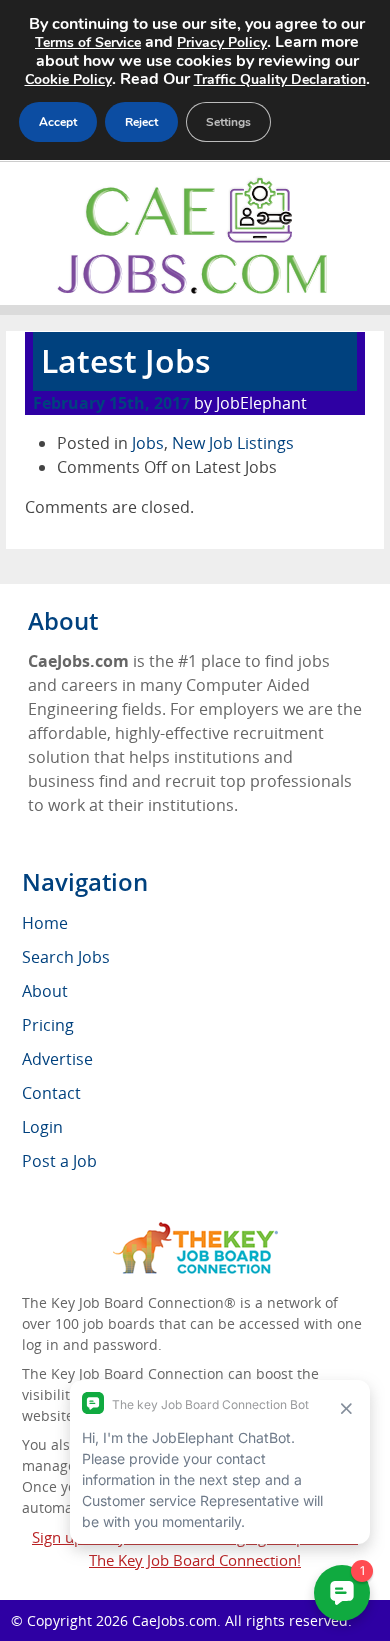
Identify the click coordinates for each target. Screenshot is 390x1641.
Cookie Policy (68, 79)
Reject (141, 122)
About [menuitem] (45, 991)
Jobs (148, 443)
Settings (228, 122)
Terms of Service (88, 42)
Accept (58, 122)
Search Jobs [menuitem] (66, 957)
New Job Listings (233, 443)
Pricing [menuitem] (48, 1025)
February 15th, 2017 (111, 403)
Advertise (57, 1059)
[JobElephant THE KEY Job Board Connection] (195, 1231)
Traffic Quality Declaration (280, 79)
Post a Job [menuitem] (59, 1161)
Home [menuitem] (45, 923)
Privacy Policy (222, 42)
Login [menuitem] (42, 1127)
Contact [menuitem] (51, 1093)
